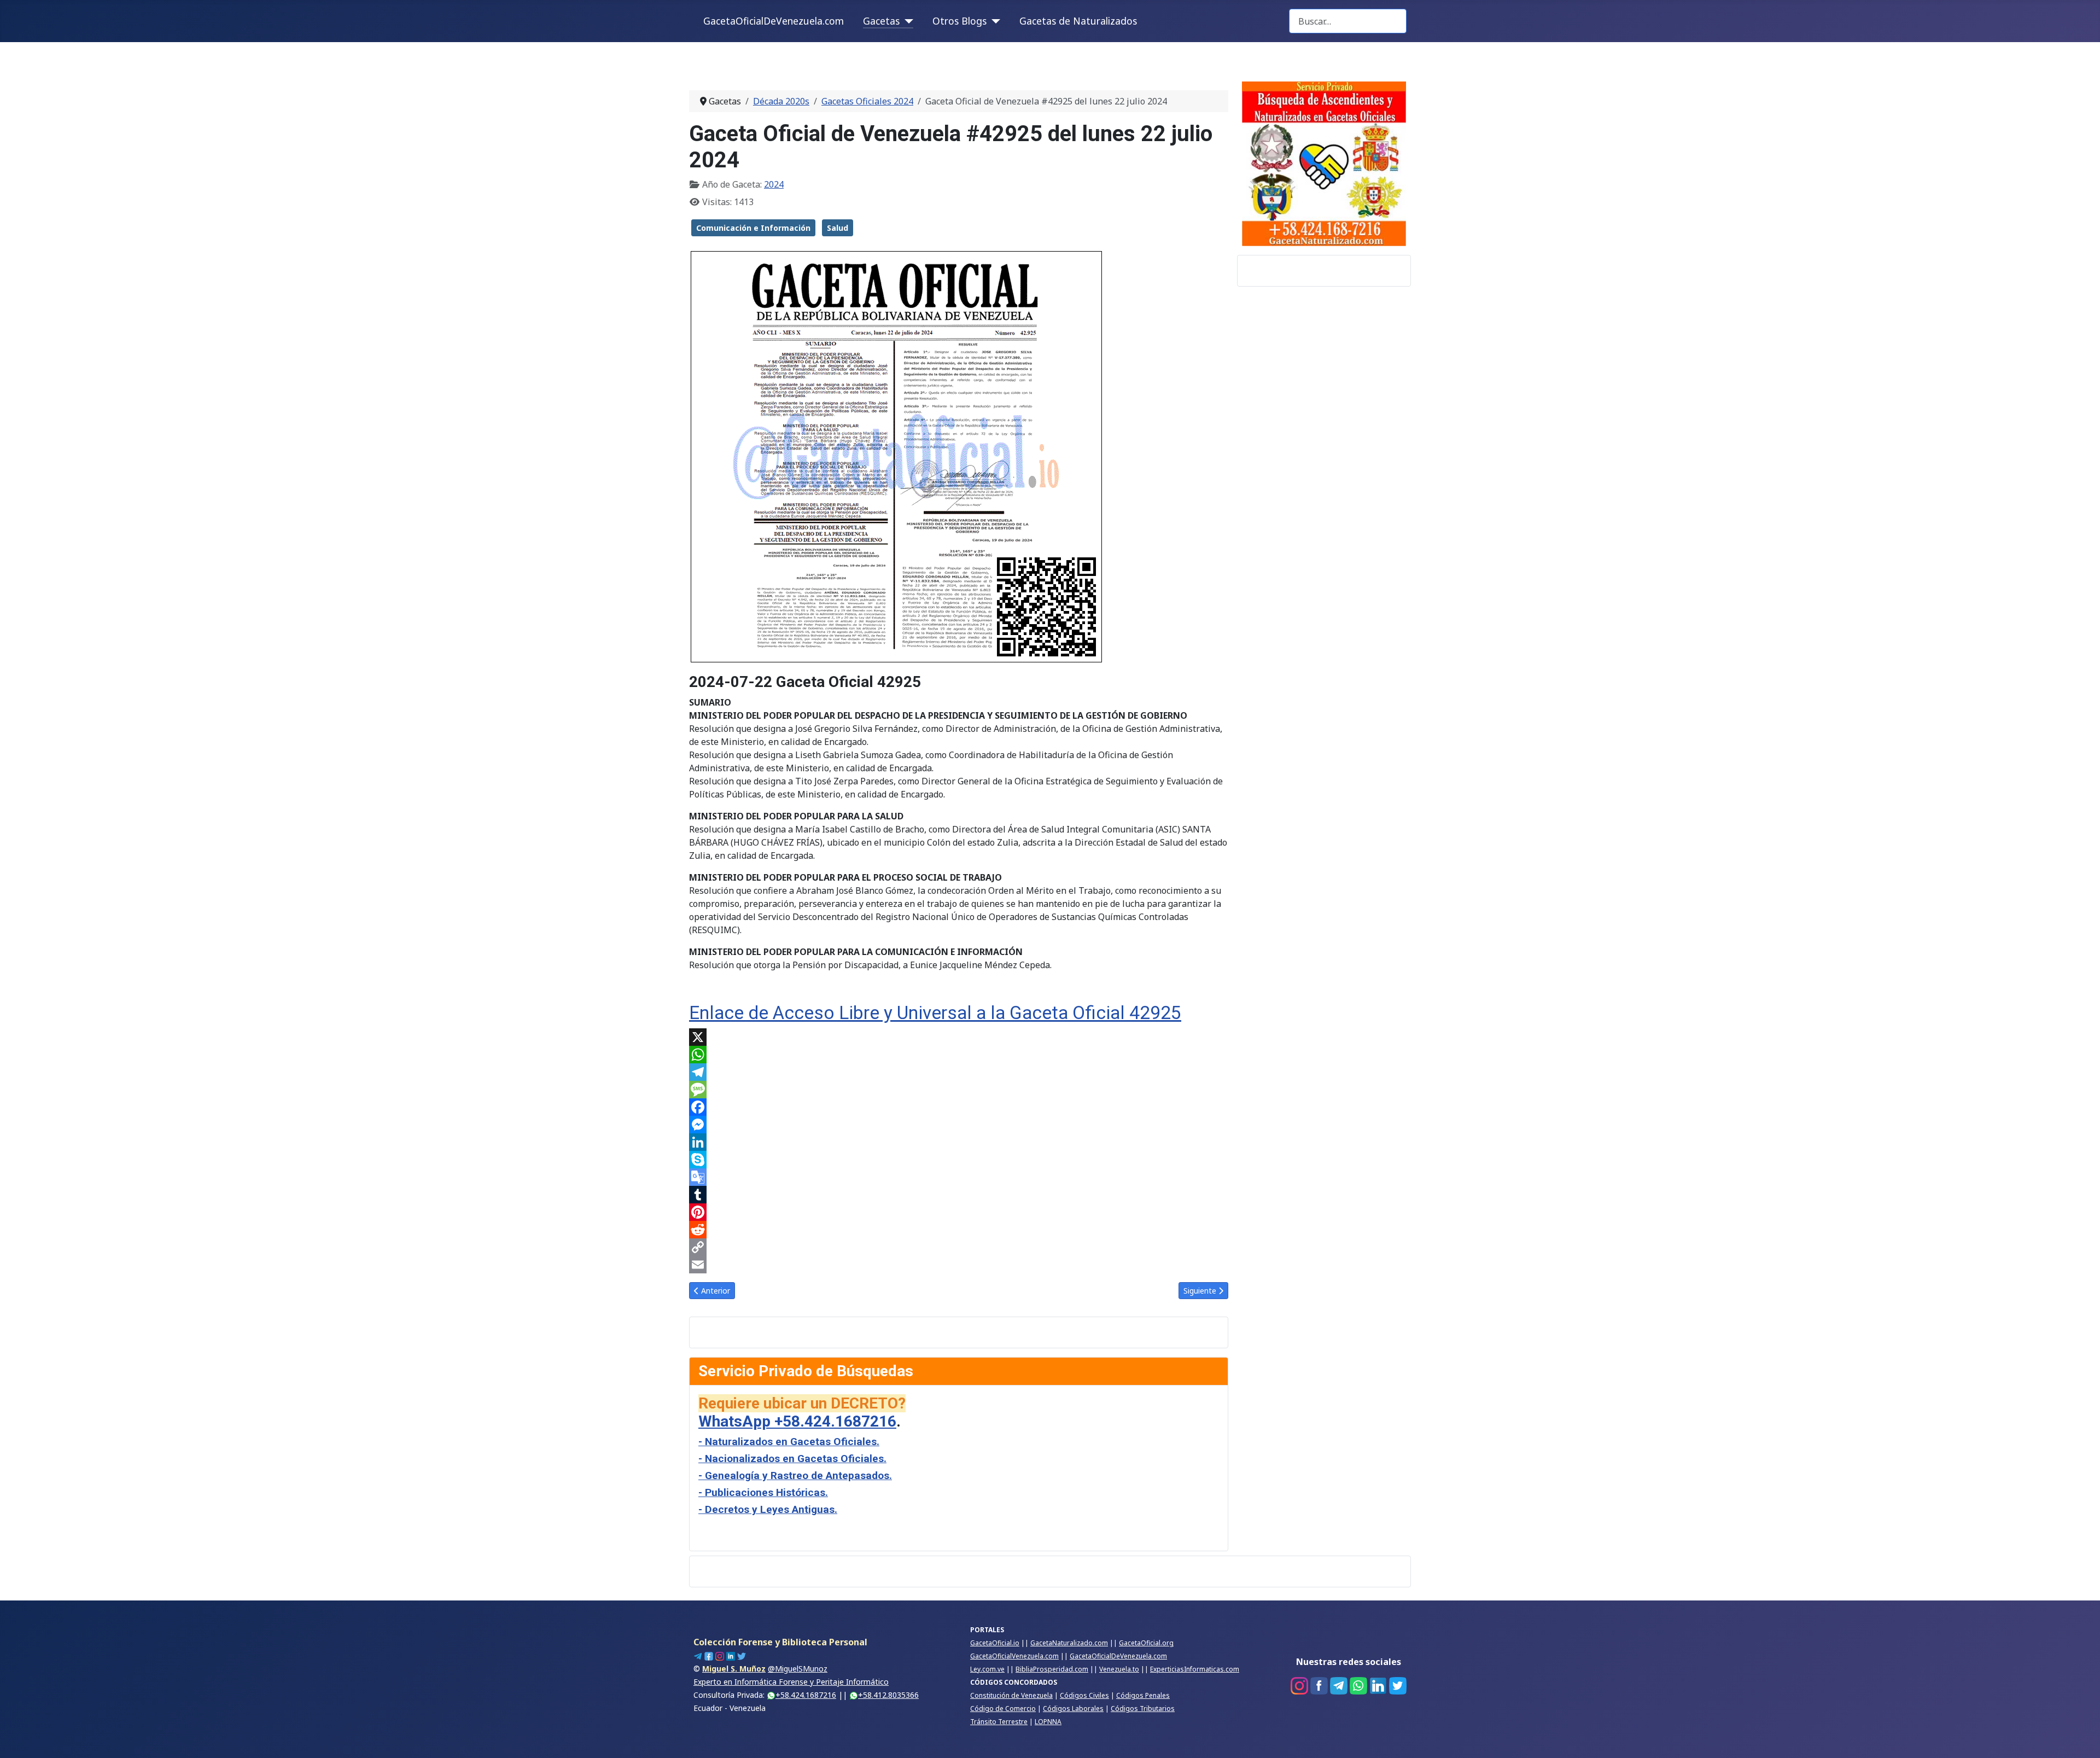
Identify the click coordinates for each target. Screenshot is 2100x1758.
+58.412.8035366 (888, 1695)
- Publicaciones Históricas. (763, 1492)
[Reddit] (959, 1230)
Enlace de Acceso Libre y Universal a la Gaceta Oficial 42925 (935, 1013)
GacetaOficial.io (995, 1643)
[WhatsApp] (959, 1055)
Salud (838, 228)
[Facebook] (959, 1107)
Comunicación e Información (753, 228)
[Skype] (959, 1160)
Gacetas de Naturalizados (1078, 21)
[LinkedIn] (959, 1142)
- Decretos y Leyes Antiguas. (768, 1509)
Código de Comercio (1003, 1708)
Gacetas (881, 21)
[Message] (959, 1090)
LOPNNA (1048, 1722)
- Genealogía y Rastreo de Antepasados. (795, 1475)
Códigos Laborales (1073, 1708)
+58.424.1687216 (806, 1695)
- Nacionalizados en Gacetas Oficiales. (792, 1459)
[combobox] (1348, 21)
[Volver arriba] (2081, 1738)
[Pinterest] (959, 1212)
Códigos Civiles (1084, 1695)
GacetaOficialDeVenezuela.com (774, 21)
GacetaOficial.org (1146, 1643)
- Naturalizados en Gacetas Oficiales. (789, 1442)
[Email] (959, 1265)
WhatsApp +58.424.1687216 (797, 1421)
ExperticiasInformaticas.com (1195, 1669)
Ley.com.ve (987, 1669)
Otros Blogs (959, 21)
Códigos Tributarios (1143, 1708)
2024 (774, 184)
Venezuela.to (1119, 1669)
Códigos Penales (1143, 1695)
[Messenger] (959, 1125)
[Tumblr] (959, 1195)
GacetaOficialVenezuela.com (1014, 1656)
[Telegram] (959, 1072)
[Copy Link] (959, 1247)
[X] (959, 1037)
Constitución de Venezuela (1011, 1695)
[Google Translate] (959, 1177)
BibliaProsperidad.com (1052, 1669)
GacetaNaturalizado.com (1069, 1643)
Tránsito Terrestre (999, 1722)
